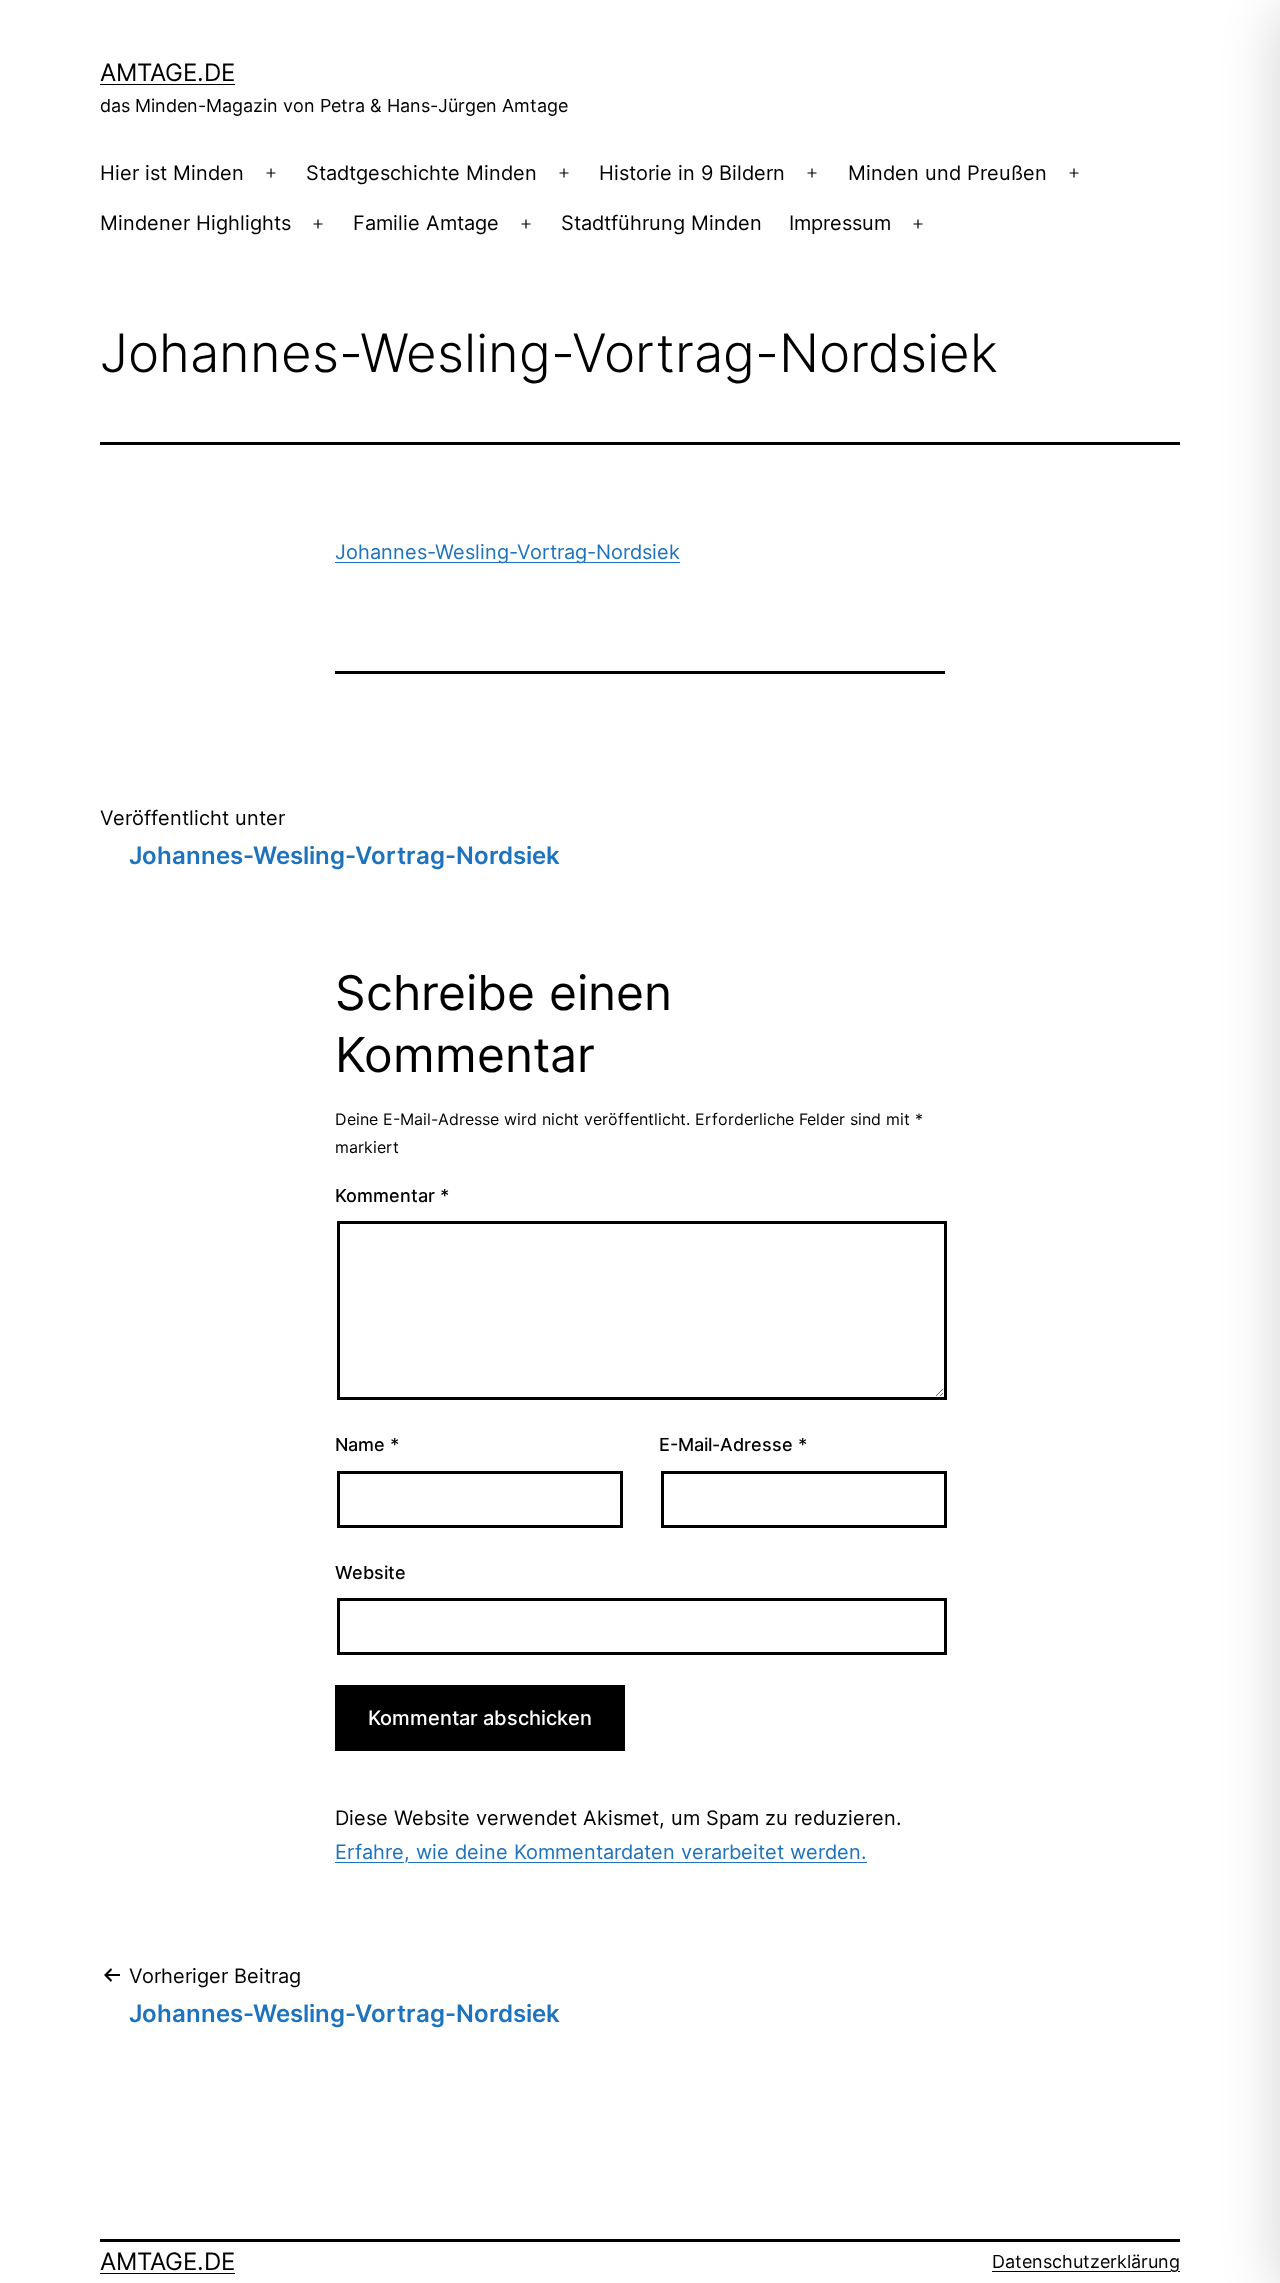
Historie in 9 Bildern (692, 173)
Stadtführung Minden (661, 223)
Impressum (840, 223)
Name (367, 1444)
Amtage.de (167, 72)
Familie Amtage (426, 223)
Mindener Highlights (195, 223)
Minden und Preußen (947, 173)
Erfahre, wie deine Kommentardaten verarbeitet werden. (601, 1852)
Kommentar (392, 1195)
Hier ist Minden (172, 173)
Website (370, 1572)
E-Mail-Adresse (733, 1444)
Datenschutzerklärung (1086, 2261)
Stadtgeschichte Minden (421, 173)
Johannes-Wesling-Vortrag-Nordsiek (507, 552)
